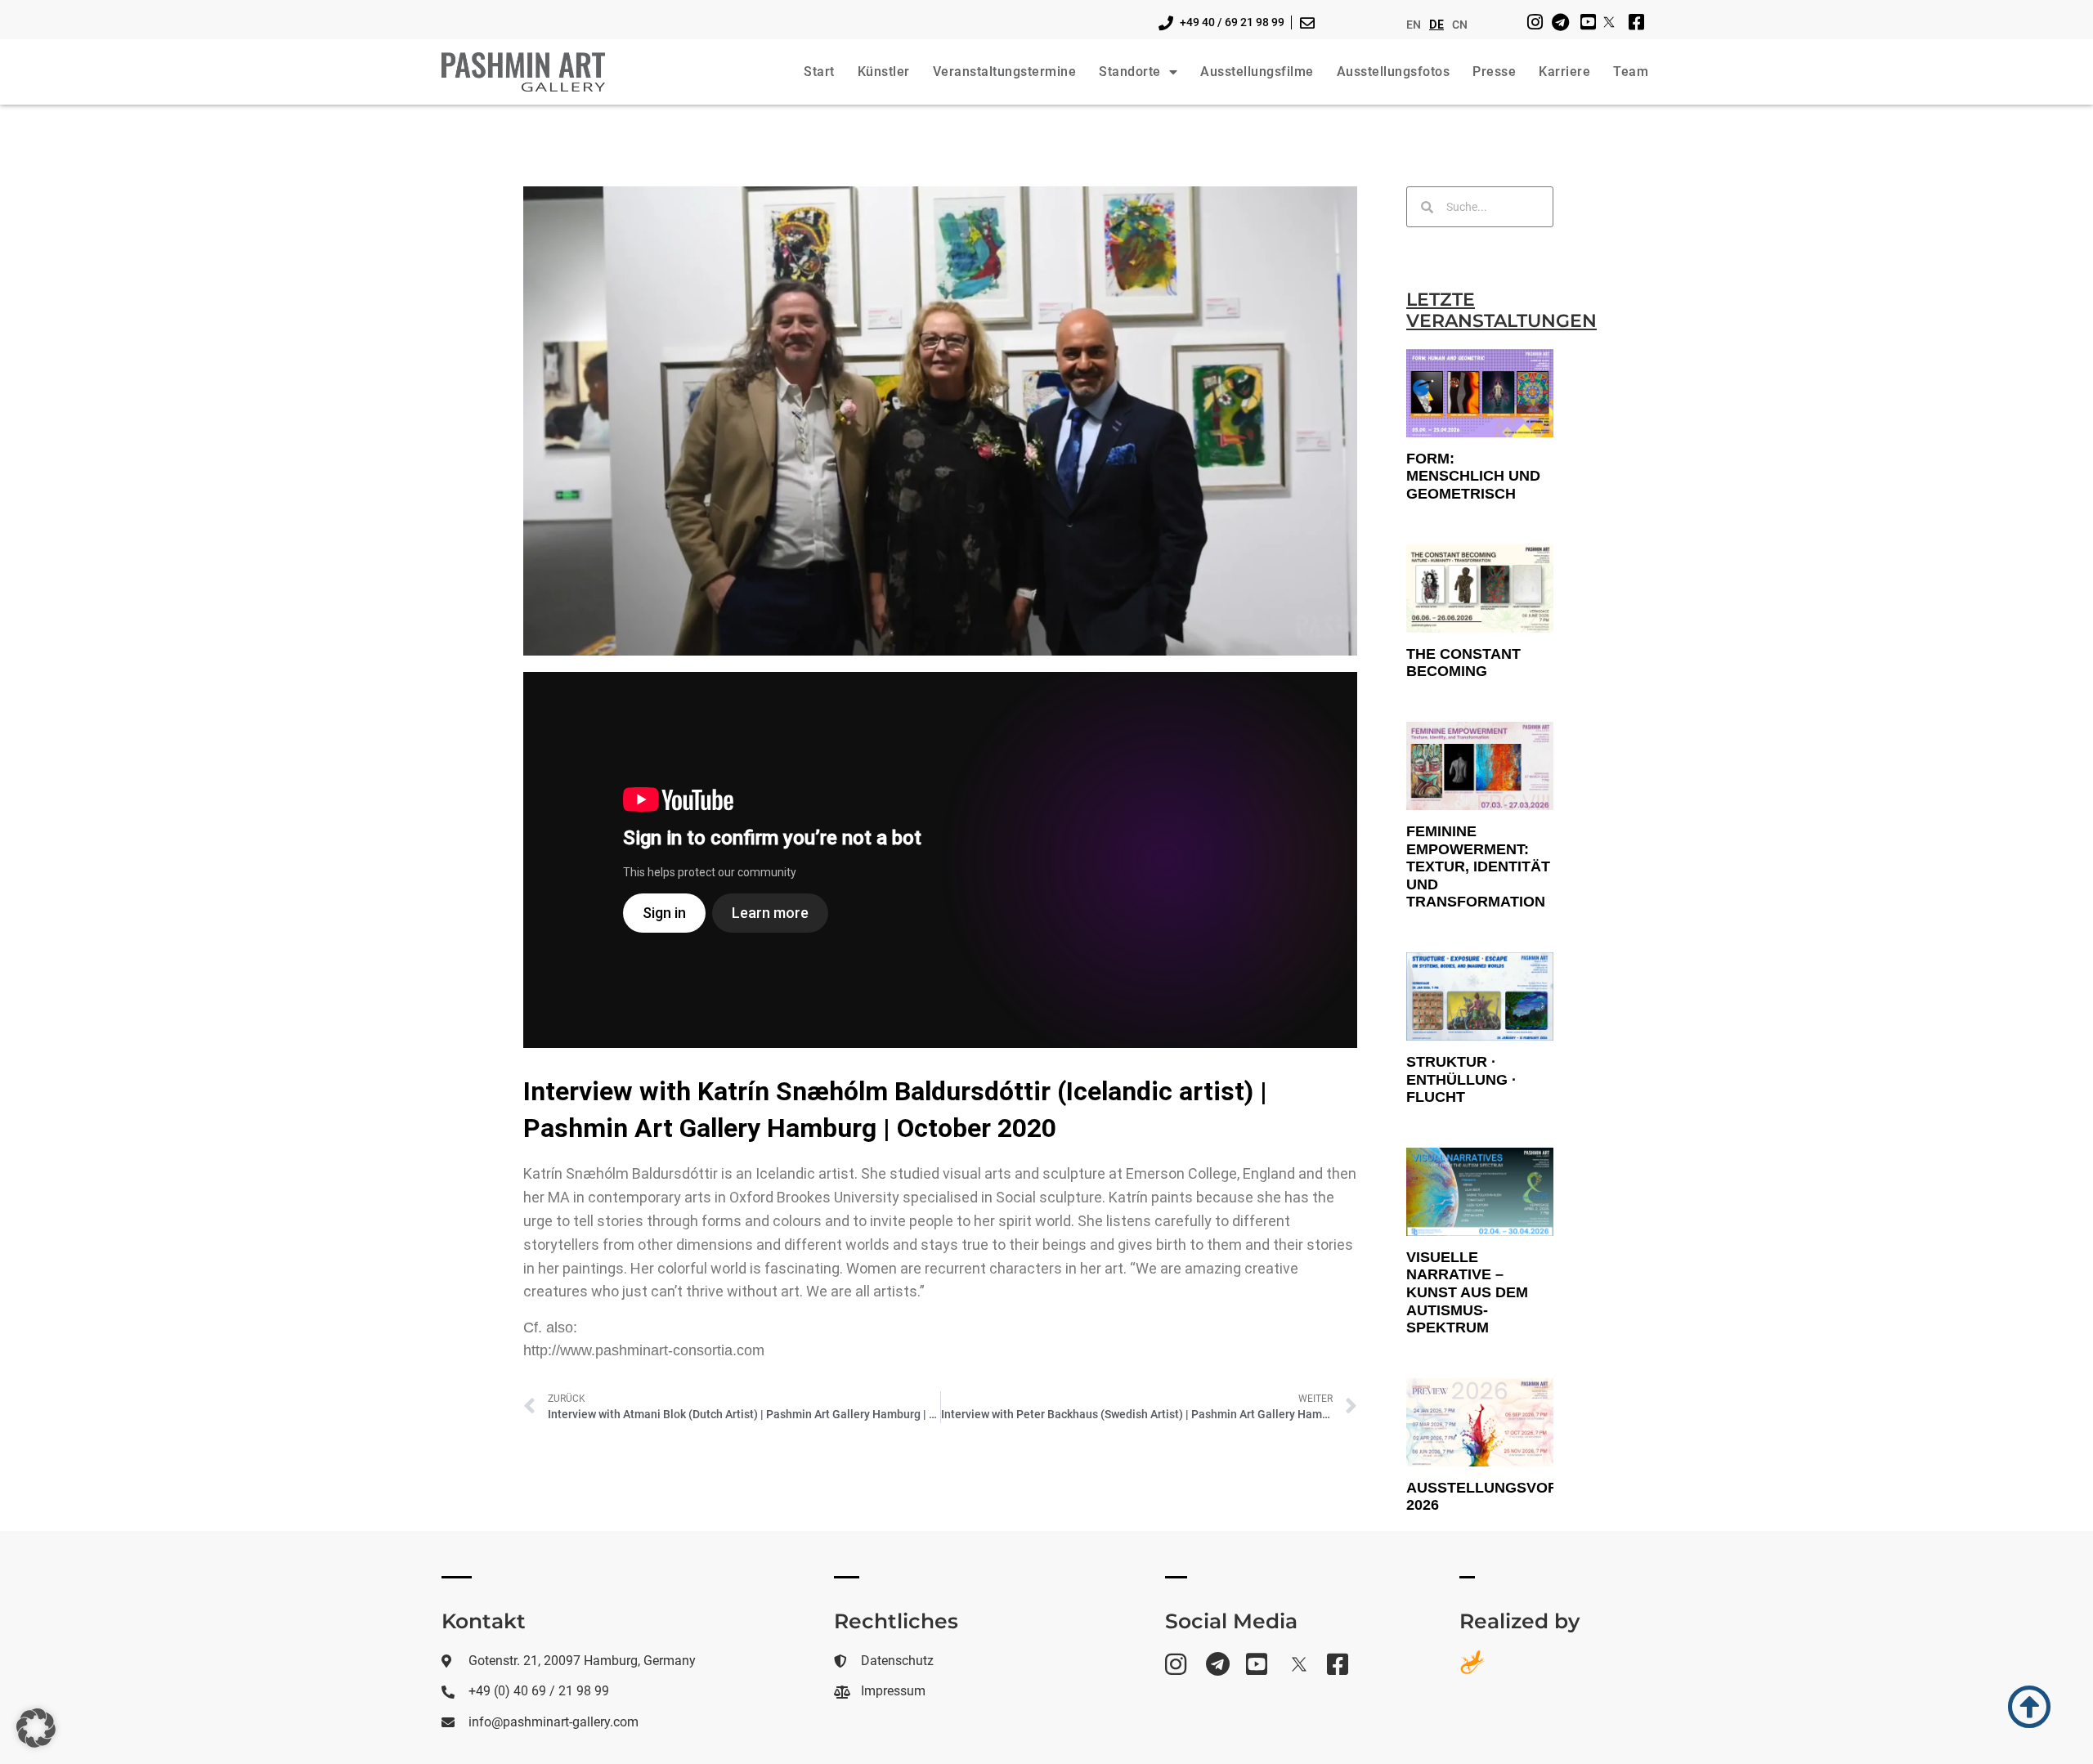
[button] (36, 1728)
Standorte (1130, 72)
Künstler (884, 72)
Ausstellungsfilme (1257, 72)
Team (1631, 72)
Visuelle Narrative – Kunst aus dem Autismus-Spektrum (1467, 1292)
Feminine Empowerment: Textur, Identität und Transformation (1478, 866)
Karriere (1564, 72)
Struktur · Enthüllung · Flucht (1461, 1079)
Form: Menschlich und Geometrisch (1473, 476)
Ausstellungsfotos (1394, 72)
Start (819, 72)
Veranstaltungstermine (1005, 72)
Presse (1494, 72)
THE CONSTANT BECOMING (1463, 663)
